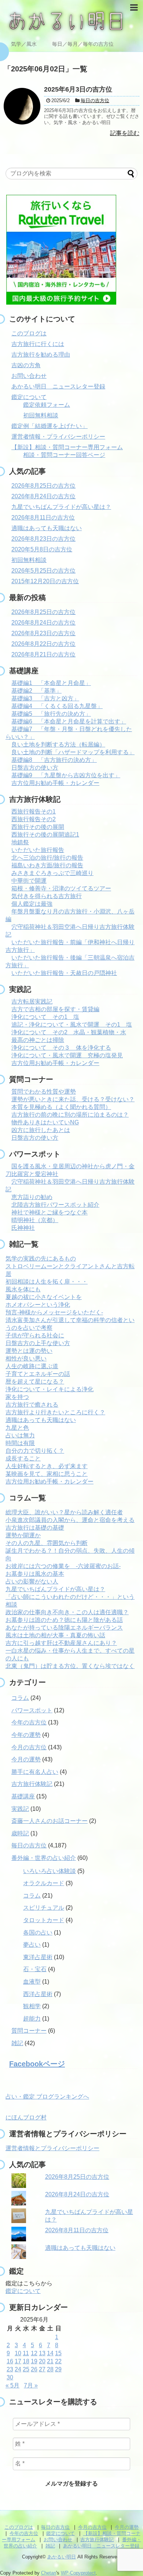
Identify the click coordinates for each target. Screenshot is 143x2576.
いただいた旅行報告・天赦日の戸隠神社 (64, 973)
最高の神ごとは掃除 (38, 1040)
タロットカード (44, 1920)
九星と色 (17, 1428)
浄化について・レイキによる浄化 (49, 1389)
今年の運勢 (26, 1735)
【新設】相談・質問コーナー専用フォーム (67, 447)
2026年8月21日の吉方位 (43, 654)
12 (34, 2353)
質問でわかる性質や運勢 (44, 1092)
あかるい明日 (62, 2557)
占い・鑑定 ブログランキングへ (47, 2097)
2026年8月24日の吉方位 (43, 496)
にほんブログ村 (26, 2117)
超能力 (32, 2019)
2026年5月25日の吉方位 (43, 571)
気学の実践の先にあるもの (41, 1259)
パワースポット (32, 1710)
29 (58, 2369)
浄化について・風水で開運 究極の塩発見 (67, 1055)
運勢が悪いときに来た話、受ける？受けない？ (73, 1099)
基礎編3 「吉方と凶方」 (45, 698)
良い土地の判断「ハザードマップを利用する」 (73, 752)
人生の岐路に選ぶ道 (32, 1366)
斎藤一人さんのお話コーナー (49, 1821)
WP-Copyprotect (78, 2573)
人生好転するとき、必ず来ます (47, 1466)
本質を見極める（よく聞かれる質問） (61, 1107)
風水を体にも (23, 1289)
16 (10, 2361)
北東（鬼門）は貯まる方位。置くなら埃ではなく (70, 1666)
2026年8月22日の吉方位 (43, 644)
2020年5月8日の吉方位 (42, 549)
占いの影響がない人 (32, 1581)
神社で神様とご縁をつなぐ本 (49, 1212)
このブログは (29, 333)
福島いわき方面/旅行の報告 (47, 865)
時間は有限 (20, 1443)
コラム (20, 1698)
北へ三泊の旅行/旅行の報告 (47, 858)
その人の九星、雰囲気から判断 (47, 1543)
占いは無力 (20, 1435)
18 (26, 2361)
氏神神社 (23, 1228)
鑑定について (29, 397)
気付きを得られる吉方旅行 (47, 896)
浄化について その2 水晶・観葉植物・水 (69, 1032)
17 (18, 2361)
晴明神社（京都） (35, 1220)
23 (10, 2369)
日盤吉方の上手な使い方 (38, 1343)
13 (42, 2353)
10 (18, 2353)
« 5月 (12, 2385)
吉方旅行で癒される (32, 1405)
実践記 (20, 1809)
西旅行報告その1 (34, 811)
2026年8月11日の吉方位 (43, 518)
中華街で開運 (29, 881)
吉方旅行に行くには (38, 344)
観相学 (32, 2006)
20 (42, 2361)
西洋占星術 (38, 1994)
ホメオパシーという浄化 (38, 1305)
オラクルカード (44, 1883)
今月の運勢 (26, 1759)
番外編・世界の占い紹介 (44, 1858)
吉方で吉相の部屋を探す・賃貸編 (55, 1009)
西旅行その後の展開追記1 (45, 835)
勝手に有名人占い (35, 1772)
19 (34, 2361)
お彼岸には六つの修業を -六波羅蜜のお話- (63, 1566)
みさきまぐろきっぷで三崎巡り (52, 873)
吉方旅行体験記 (32, 1784)
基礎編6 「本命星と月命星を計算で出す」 (69, 721)
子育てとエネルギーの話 (38, 1374)
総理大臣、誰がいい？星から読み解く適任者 (64, 1512)
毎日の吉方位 (29, 1845)
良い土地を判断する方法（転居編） (58, 744)
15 (58, 2353)
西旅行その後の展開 (38, 827)
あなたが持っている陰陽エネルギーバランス (64, 1628)
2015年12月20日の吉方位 (45, 581)
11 (26, 2353)
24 (18, 2369)
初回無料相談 (41, 415)
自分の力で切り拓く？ (35, 1451)
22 (58, 2361)
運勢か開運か (23, 1535)
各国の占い (38, 1933)
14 (50, 2353)
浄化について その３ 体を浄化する (61, 1048)
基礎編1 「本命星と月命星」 (51, 683)
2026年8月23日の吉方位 (43, 539)
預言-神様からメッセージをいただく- (54, 1312)
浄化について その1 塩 (45, 1017)
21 (50, 2361)
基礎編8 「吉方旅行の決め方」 (54, 760)
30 (10, 2377)
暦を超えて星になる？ (35, 1382)
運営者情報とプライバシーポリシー (52, 2148)
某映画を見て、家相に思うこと (47, 1474)
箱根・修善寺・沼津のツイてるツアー (61, 888)
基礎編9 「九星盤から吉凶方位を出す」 (66, 775)
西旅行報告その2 (34, 819)
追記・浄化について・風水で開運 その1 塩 (72, 1025)
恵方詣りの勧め (32, 1197)
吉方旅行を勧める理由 (41, 355)
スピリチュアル (44, 1908)
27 (42, 2369)
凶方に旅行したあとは (41, 1130)
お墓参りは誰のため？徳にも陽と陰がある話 (64, 1620)
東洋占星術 (38, 1957)
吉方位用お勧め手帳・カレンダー (55, 783)
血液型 (32, 1982)
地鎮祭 (20, 842)
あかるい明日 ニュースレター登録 (58, 386)
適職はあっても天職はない (47, 528)
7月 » (31, 2385)
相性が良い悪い (26, 1358)
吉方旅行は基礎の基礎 (35, 1528)
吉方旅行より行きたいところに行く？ (55, 1412)
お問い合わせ (29, 376)
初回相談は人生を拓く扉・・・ (47, 1282)
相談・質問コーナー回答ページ (64, 455)
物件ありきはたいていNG (45, 1122)
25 (26, 2369)
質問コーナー (29, 2031)
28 (50, 2369)
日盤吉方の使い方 (35, 768)
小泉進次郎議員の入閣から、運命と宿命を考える (70, 1520)
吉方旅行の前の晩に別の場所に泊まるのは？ (70, 1115)
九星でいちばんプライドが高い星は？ (61, 507)
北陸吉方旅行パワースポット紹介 (55, 1205)
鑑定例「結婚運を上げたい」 (49, 426)
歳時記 (20, 1833)
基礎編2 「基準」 (36, 691)
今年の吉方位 (29, 1722)
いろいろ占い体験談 (49, 1871)
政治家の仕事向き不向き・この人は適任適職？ (67, 1612)
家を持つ (17, 1397)
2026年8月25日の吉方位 (43, 486)
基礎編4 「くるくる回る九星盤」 (57, 706)
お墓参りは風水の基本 (35, 1574)
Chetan (49, 2573)
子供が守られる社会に (35, 1335)
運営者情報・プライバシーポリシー (58, 437)
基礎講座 (23, 1796)
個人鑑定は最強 (32, 904)
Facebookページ (37, 2064)
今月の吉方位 (29, 1747)
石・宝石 (35, 1969)
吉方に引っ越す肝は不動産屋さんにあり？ (61, 1643)
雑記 (17, 2043)
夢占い (32, 1945)
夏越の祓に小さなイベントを (44, 1297)
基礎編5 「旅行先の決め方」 (51, 714)
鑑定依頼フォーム (47, 405)
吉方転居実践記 (32, 1002)
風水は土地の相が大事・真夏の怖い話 (55, 1635)
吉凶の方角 (26, 365)
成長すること (23, 1458)
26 (34, 2369)
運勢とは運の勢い (29, 1351)
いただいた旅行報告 (38, 850)
